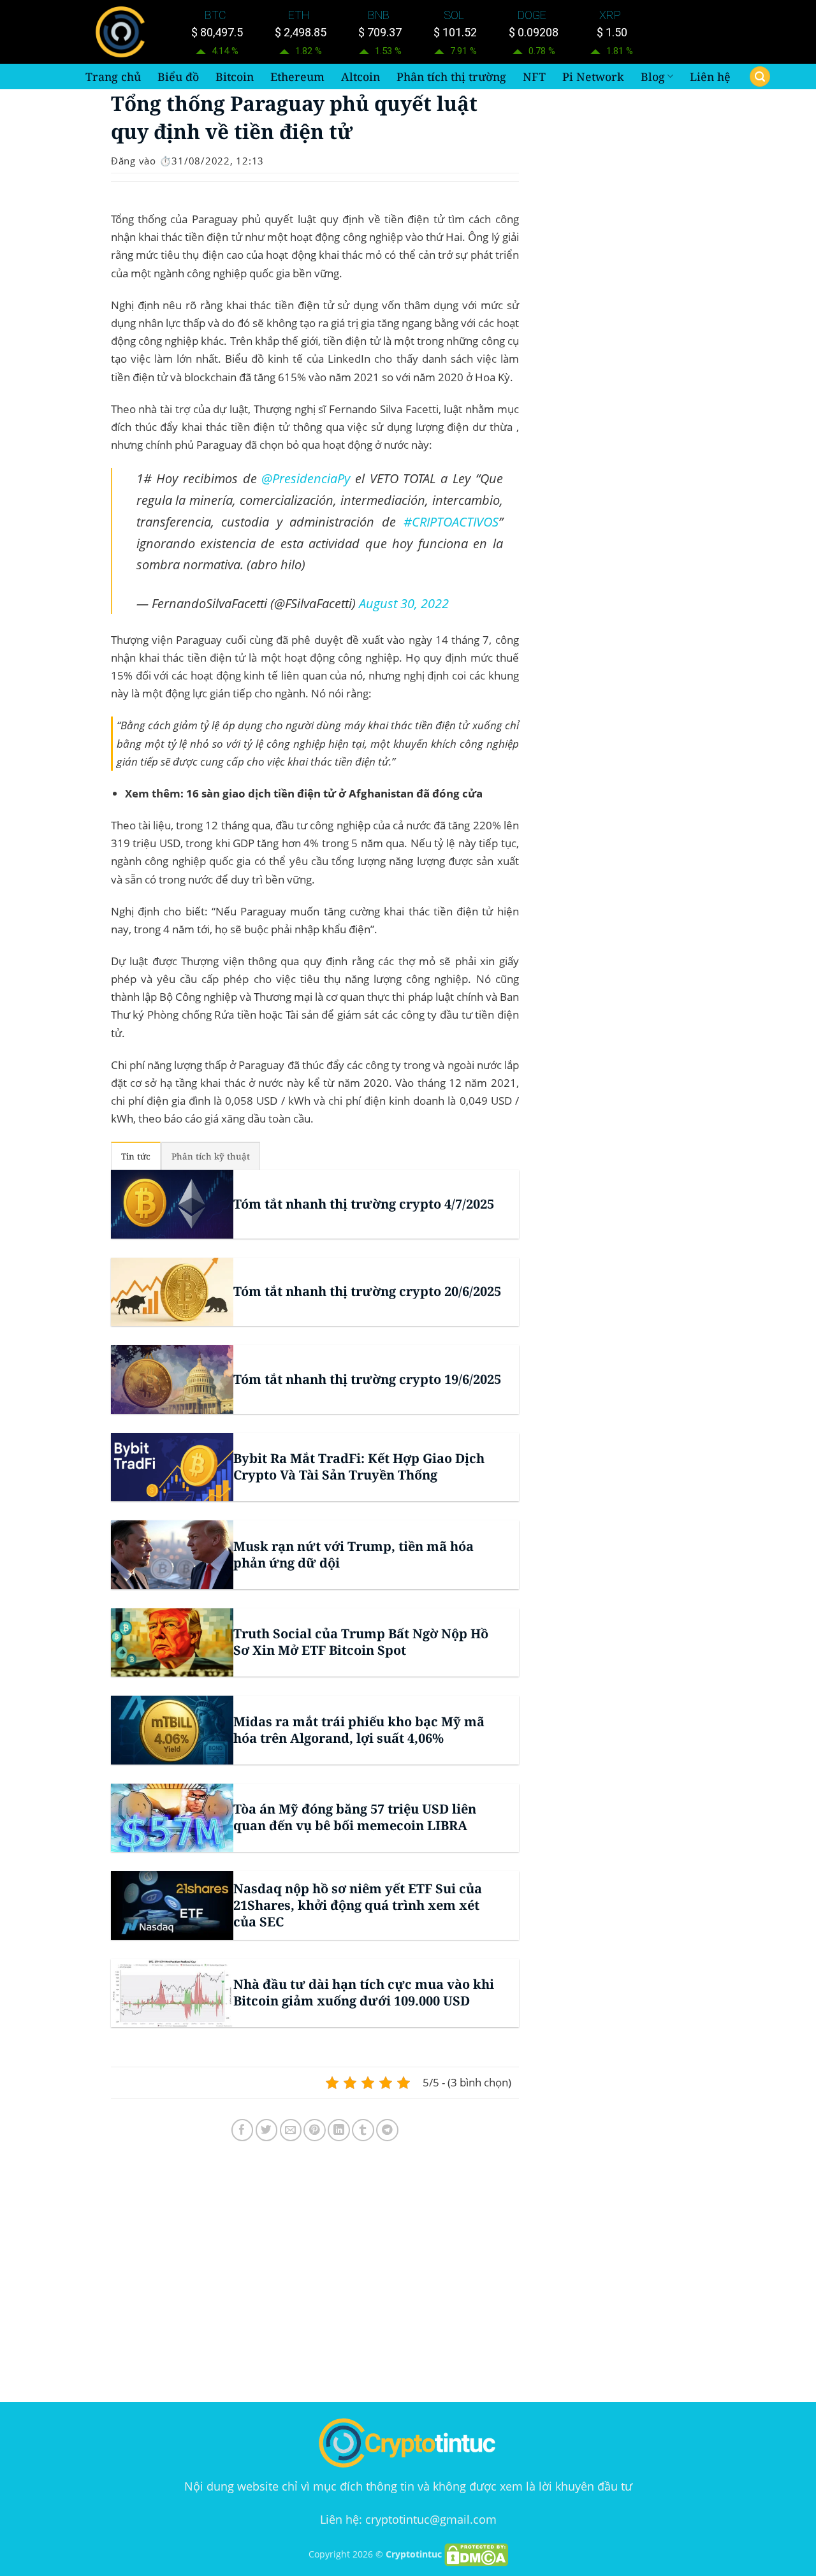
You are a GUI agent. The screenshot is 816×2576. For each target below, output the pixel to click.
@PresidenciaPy (306, 478)
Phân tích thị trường (451, 76)
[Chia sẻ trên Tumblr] (363, 2130)
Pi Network (593, 76)
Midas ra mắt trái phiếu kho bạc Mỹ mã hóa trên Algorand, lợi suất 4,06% (359, 1730)
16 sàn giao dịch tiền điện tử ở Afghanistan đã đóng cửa (334, 793)
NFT (534, 76)
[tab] (136, 1156)
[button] (760, 77)
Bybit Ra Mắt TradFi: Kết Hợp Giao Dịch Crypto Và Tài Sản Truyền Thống (359, 1467)
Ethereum (297, 76)
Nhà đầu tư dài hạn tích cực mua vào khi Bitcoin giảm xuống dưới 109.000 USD (364, 1993)
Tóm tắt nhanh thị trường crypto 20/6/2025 (367, 1292)
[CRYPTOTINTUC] (123, 32)
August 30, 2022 (404, 603)
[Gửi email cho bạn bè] (291, 2130)
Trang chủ (113, 76)
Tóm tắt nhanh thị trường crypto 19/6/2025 (367, 1379)
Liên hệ (710, 76)
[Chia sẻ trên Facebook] (243, 2130)
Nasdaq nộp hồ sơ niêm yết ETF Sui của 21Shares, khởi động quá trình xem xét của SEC (358, 1905)
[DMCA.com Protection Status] (476, 2554)
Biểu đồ (178, 76)
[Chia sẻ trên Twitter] (267, 2130)
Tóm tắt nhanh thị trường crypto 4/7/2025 (364, 1204)
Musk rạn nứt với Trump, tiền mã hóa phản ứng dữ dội (353, 1555)
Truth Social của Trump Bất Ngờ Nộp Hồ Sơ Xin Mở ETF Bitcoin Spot (361, 1642)
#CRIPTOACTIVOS (451, 521)
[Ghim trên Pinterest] (315, 2130)
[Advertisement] (315, 2274)
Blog (653, 76)
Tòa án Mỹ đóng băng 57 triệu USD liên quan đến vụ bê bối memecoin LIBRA (355, 1817)
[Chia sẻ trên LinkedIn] (339, 2130)
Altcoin (361, 76)
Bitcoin (235, 76)
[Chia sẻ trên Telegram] (387, 2130)
